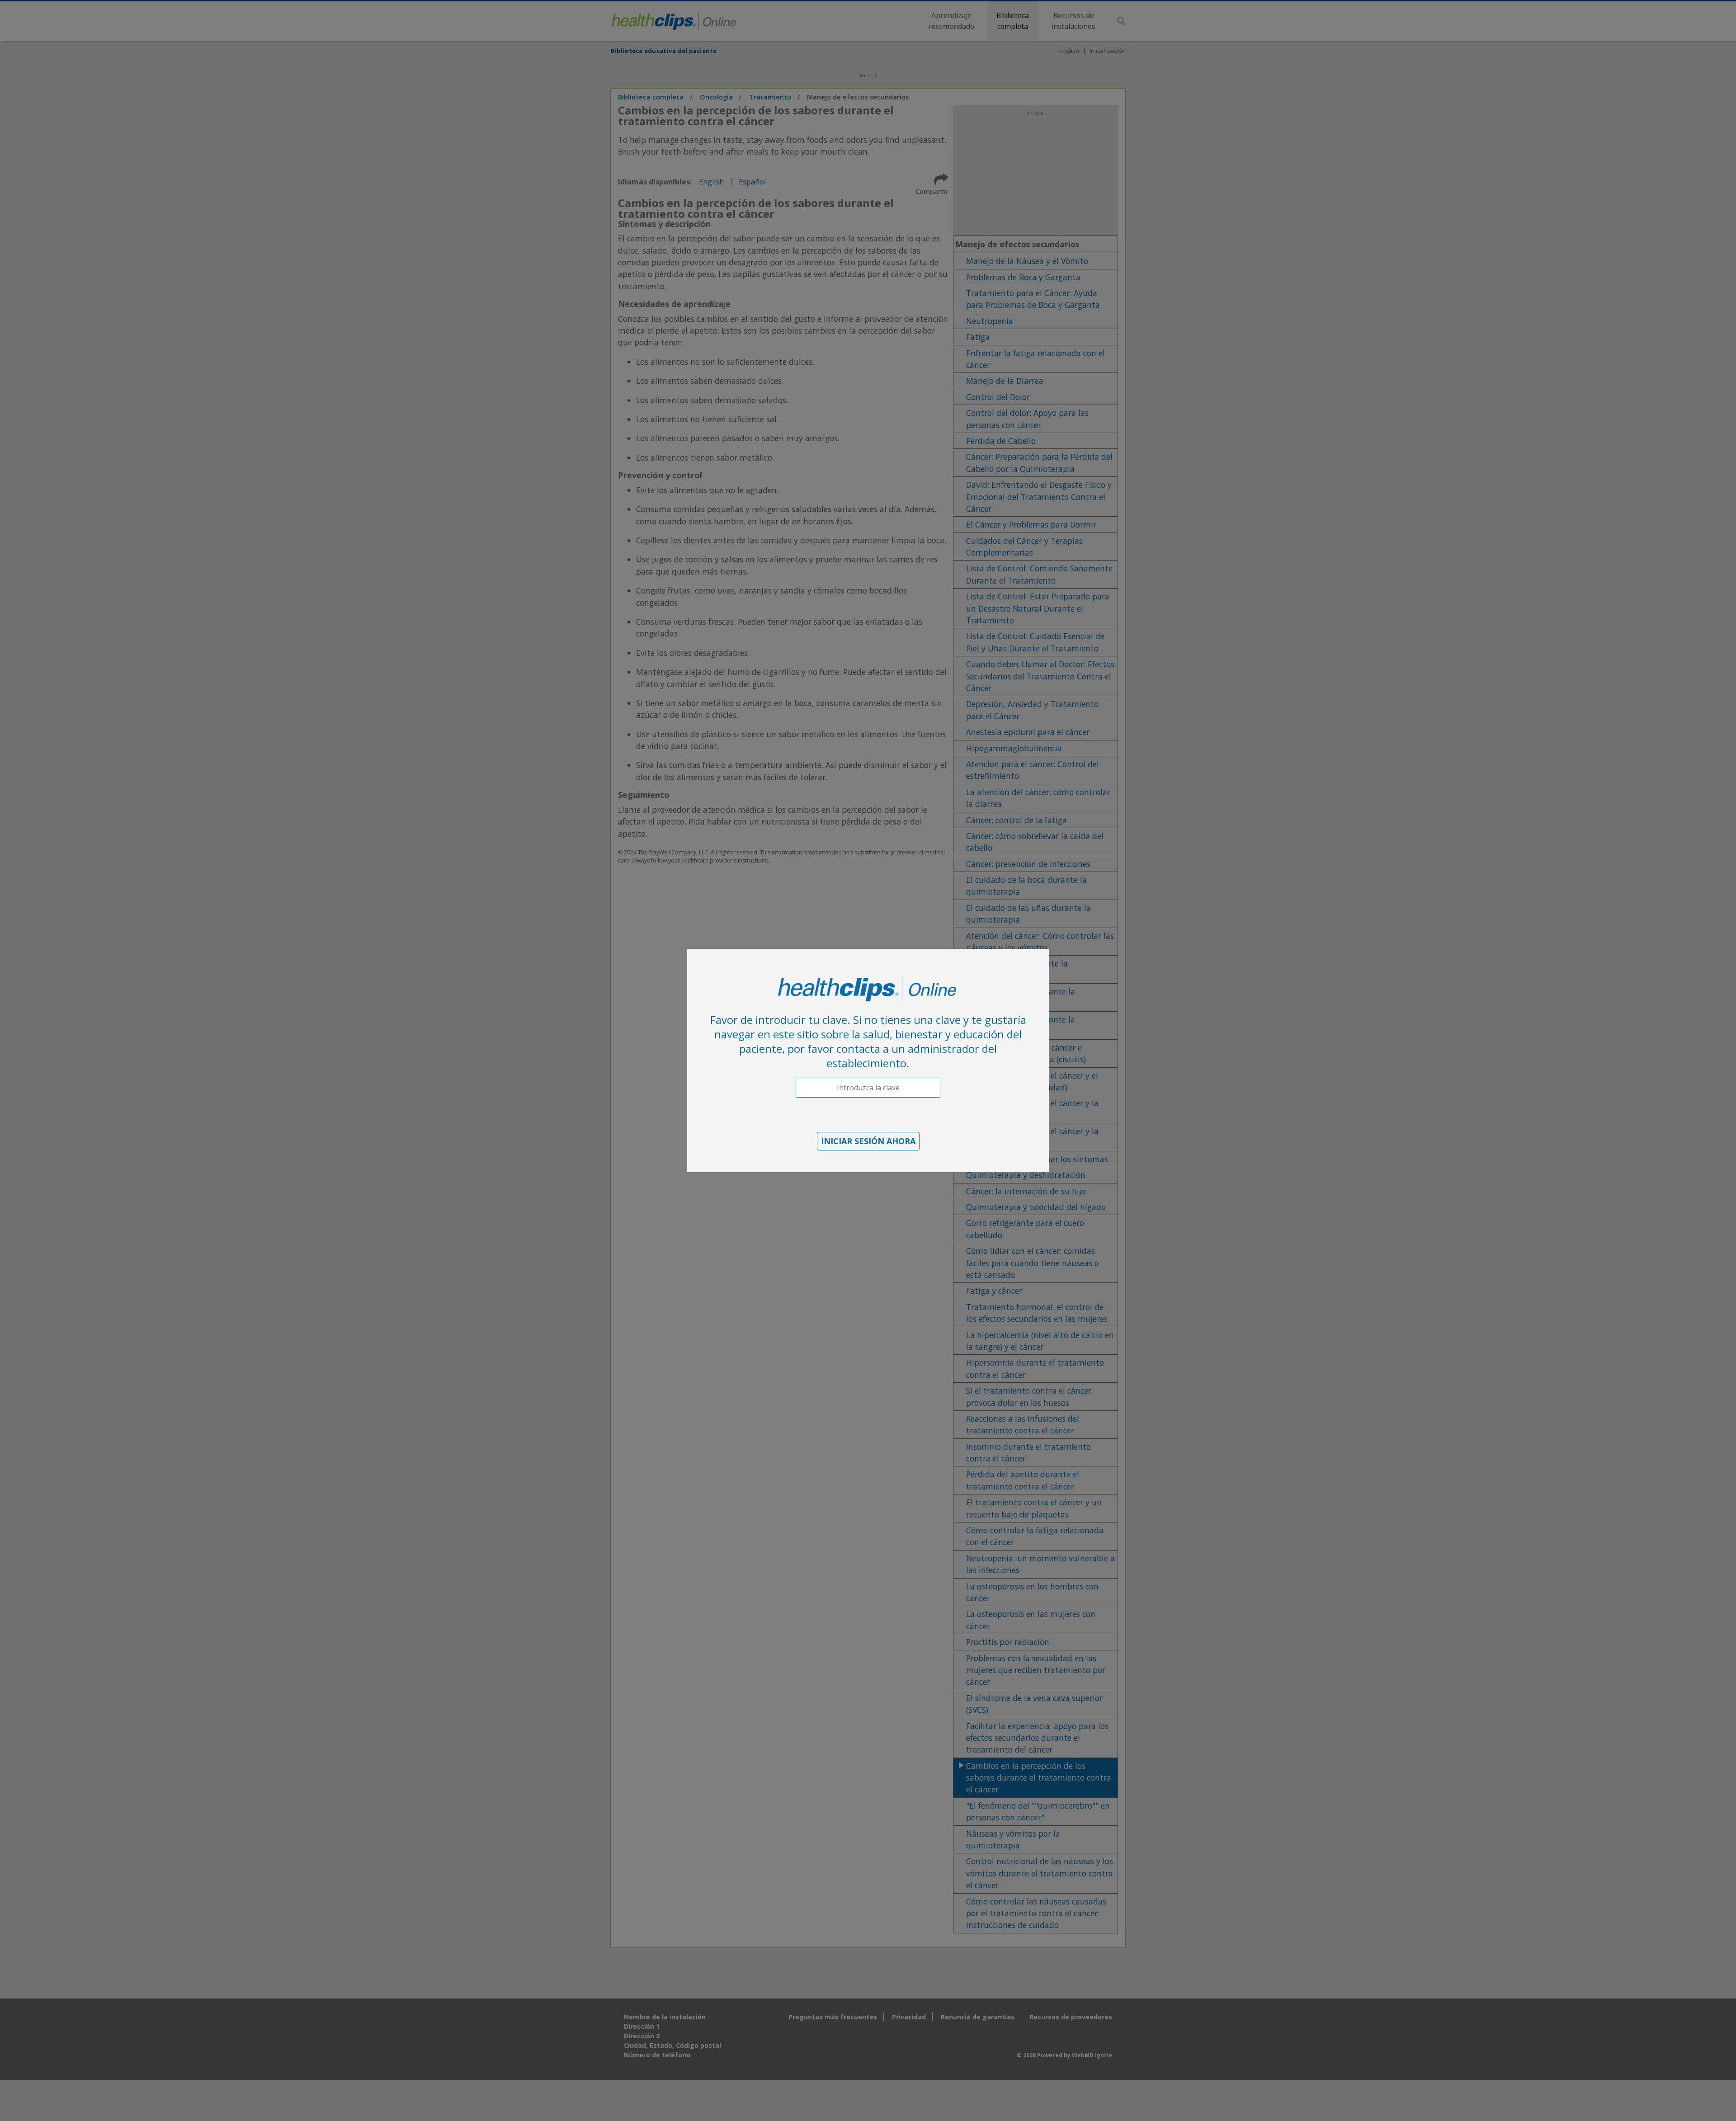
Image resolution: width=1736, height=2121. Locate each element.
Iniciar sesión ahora (868, 1141)
